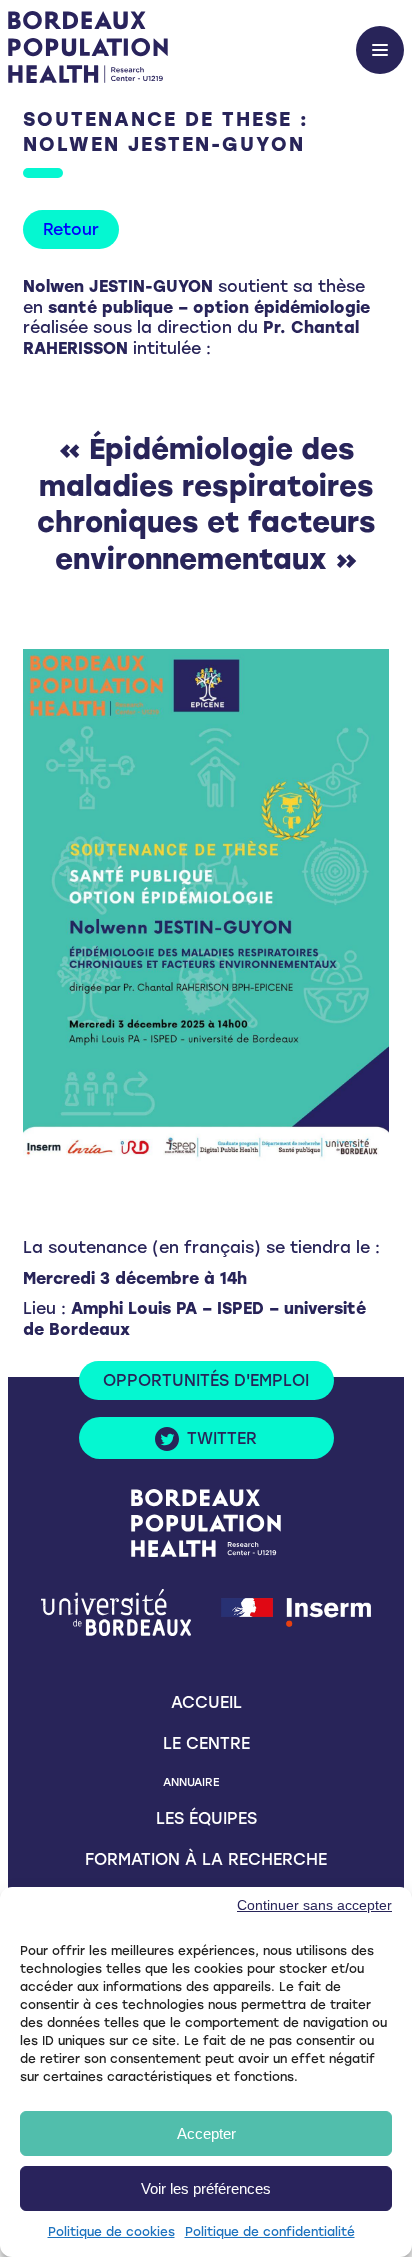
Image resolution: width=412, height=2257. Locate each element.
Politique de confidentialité (270, 2232)
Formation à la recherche (206, 1859)
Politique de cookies (111, 2232)
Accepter (206, 2133)
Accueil (206, 1702)
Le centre (206, 1743)
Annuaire (191, 1782)
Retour (71, 229)
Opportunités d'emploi (206, 1380)
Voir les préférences (206, 2188)
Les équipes (206, 1818)
